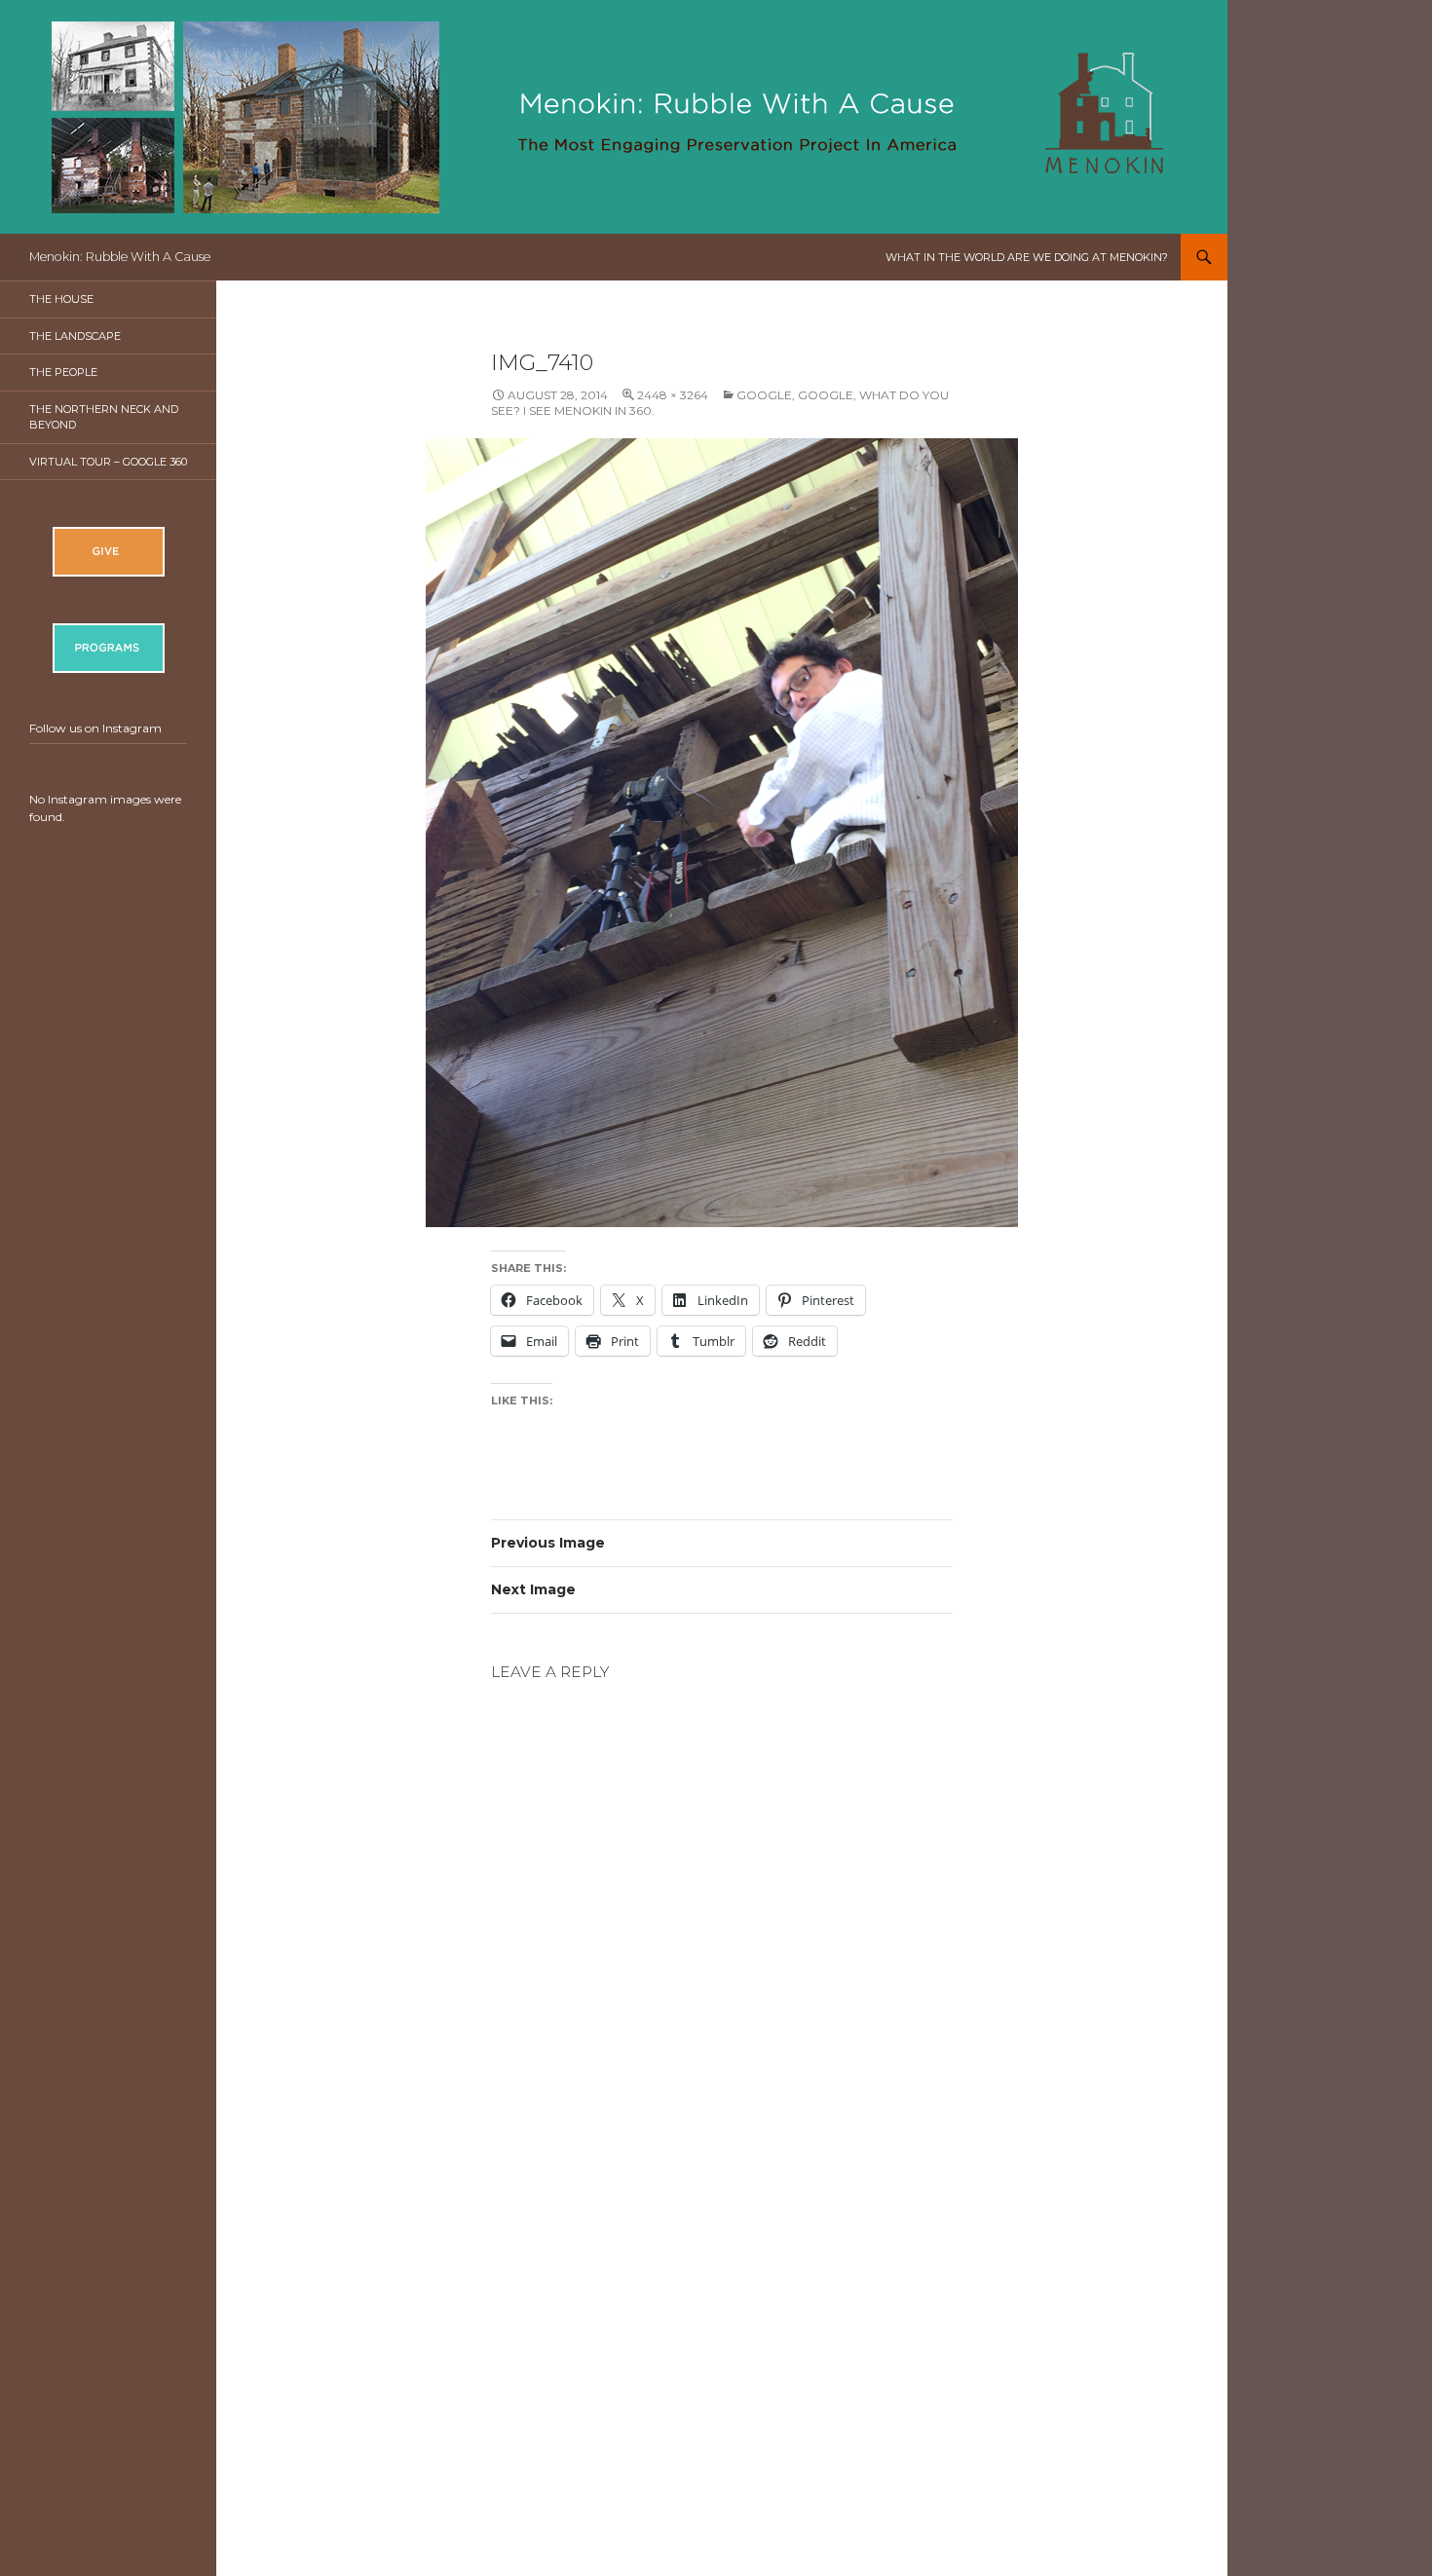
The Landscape (75, 336)
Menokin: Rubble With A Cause (120, 257)
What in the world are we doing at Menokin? (1027, 257)
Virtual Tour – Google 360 (108, 462)
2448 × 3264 (673, 395)
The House (61, 299)
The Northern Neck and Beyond (104, 417)
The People (63, 372)
